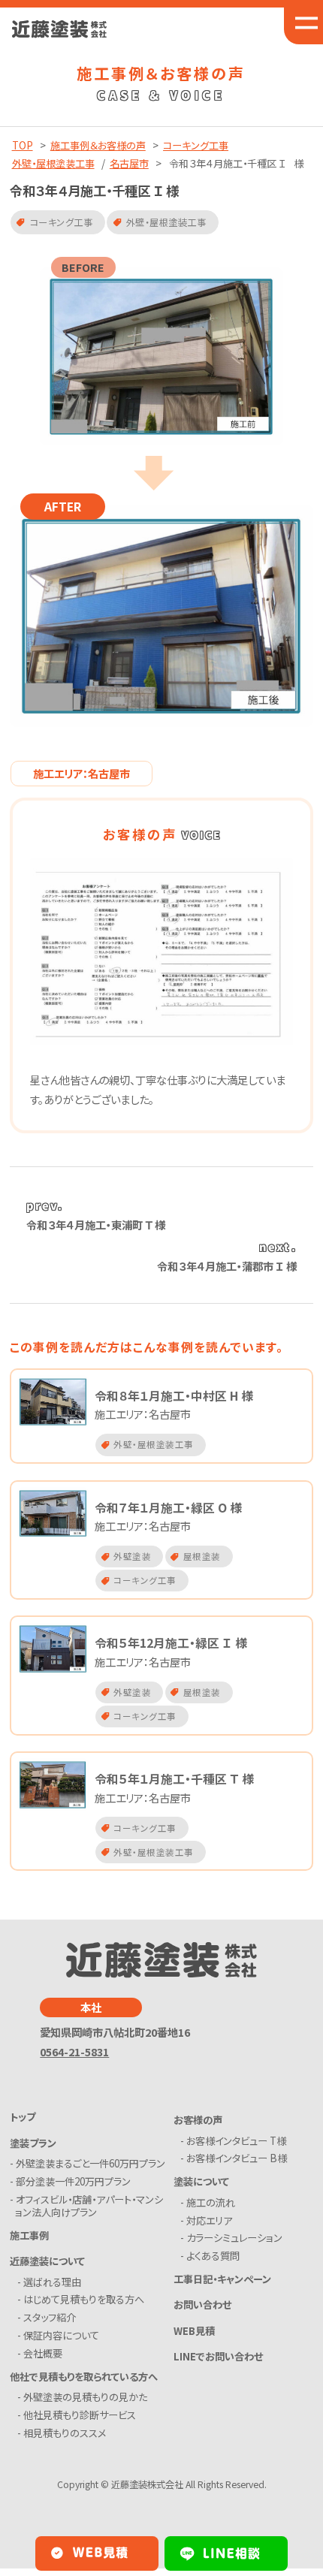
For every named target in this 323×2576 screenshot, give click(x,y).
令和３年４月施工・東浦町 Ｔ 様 (96, 1225)
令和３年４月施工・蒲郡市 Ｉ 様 (227, 1266)
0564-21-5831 (74, 2051)
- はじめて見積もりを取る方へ (83, 2299)
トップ (23, 2117)
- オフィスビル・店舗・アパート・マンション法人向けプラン (89, 2206)
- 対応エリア (209, 2220)
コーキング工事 (196, 145)
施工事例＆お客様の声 (98, 145)
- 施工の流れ (210, 2202)
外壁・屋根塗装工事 (53, 163)
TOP (23, 145)
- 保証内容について (61, 2335)
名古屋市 (129, 163)
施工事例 (29, 2235)
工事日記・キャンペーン (222, 2279)
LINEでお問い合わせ (218, 2356)
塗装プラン (33, 2143)
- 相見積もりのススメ (64, 2433)
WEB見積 (194, 2331)
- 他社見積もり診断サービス (79, 2415)
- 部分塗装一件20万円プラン (73, 2181)
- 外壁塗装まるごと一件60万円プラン (90, 2163)
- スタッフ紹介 (49, 2317)
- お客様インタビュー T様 (236, 2141)
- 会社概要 (42, 2353)
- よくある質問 (213, 2256)
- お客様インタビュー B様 (236, 2158)
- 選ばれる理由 (52, 2282)
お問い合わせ (202, 2305)
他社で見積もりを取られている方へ (84, 2377)
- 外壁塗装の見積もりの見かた (85, 2397)
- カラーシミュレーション (234, 2238)
